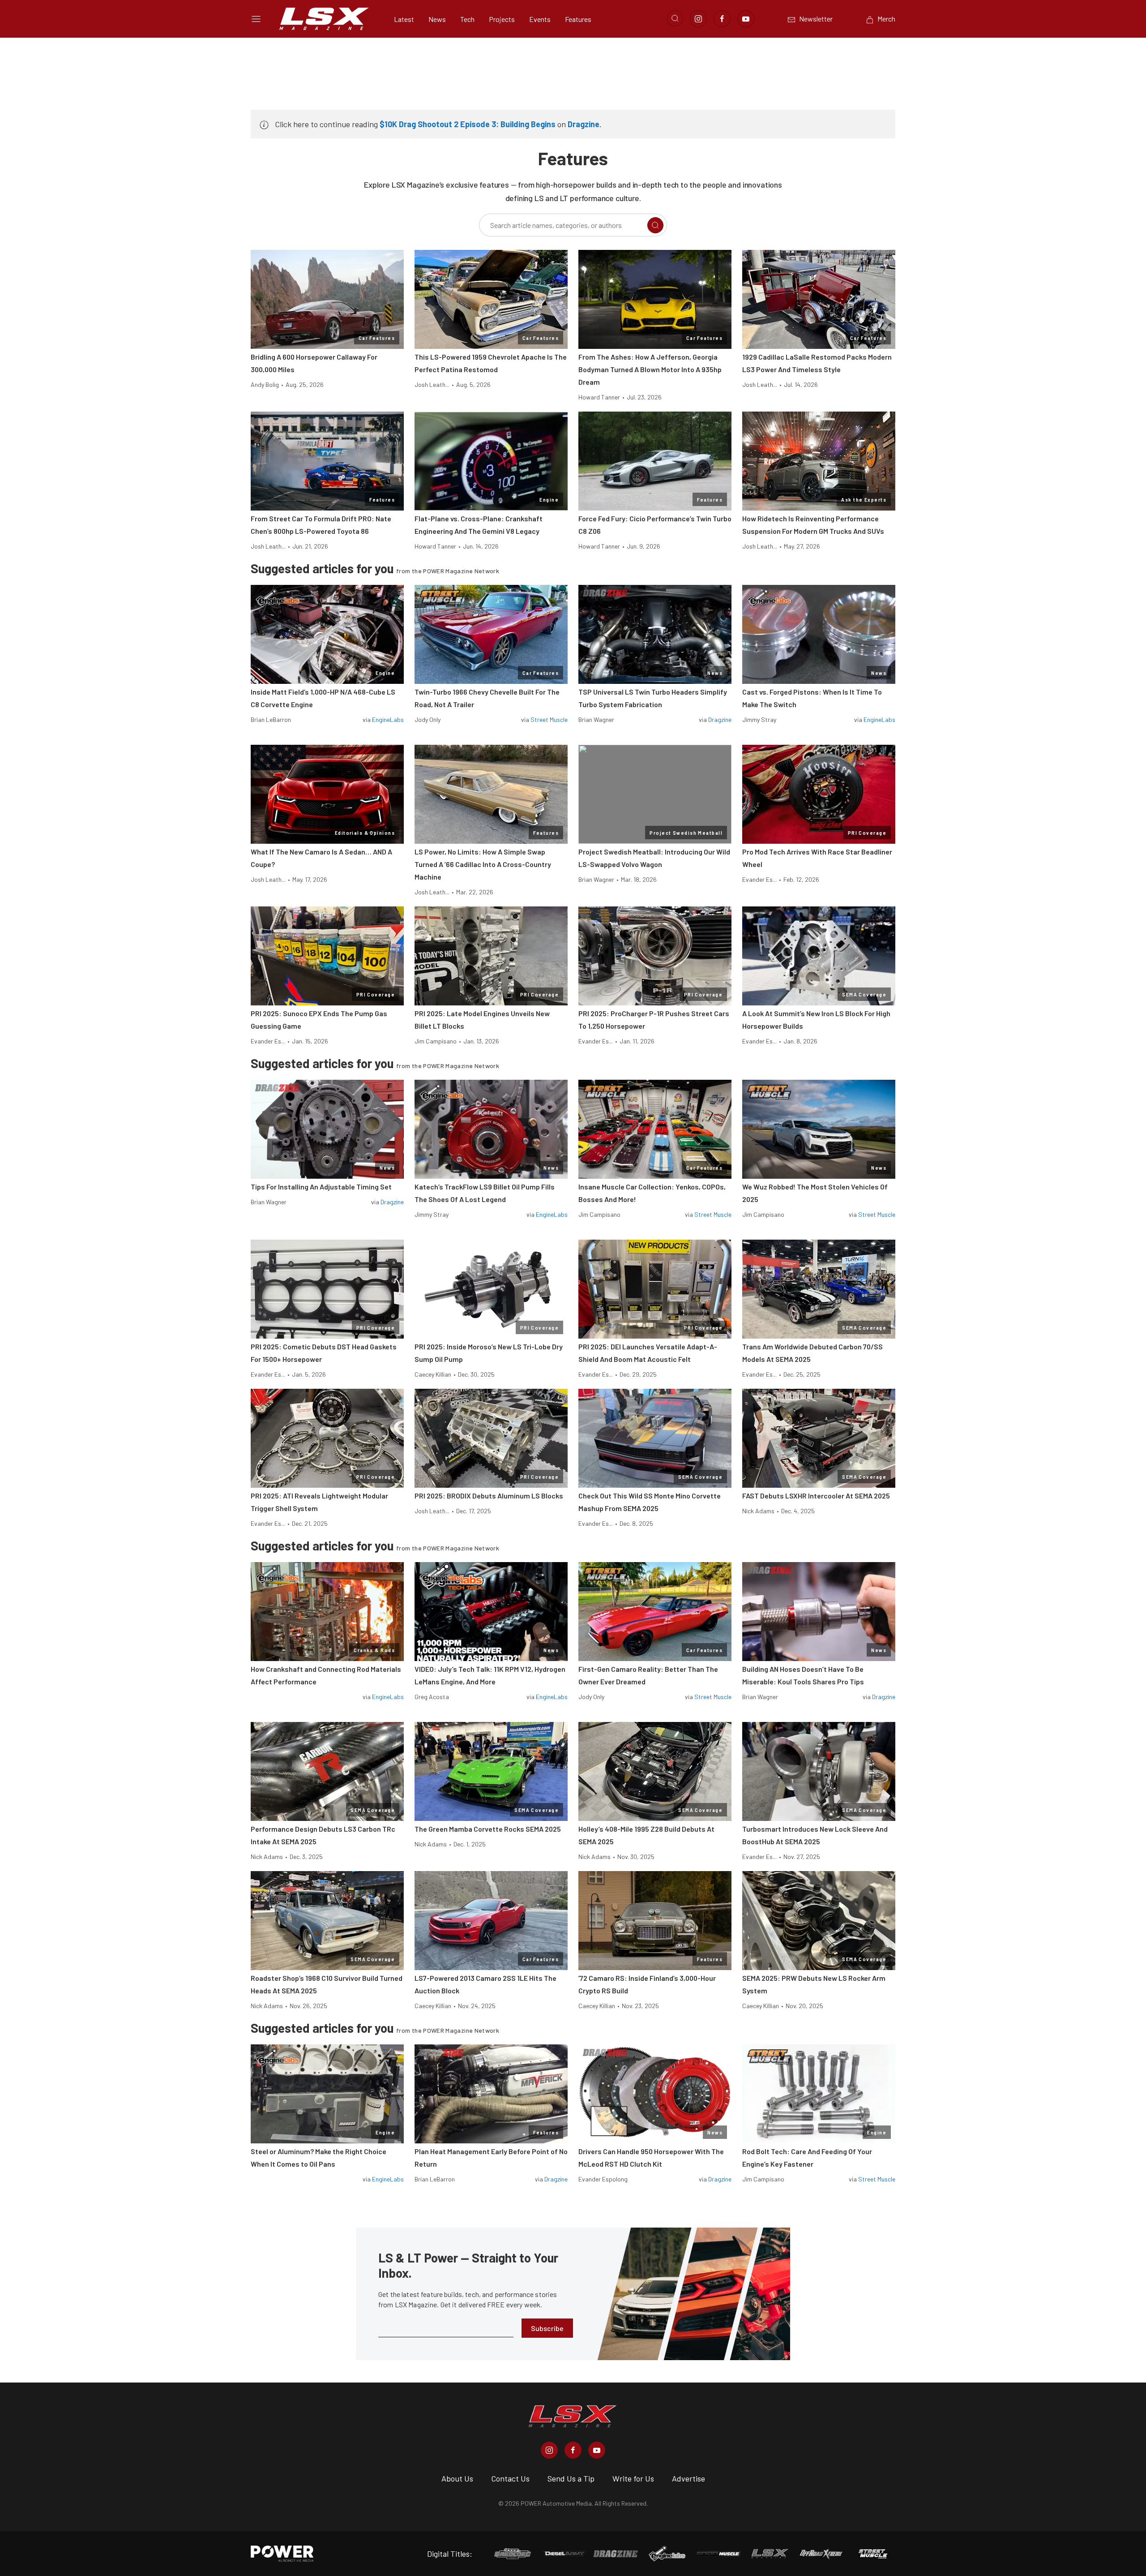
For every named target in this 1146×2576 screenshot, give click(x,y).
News (437, 19)
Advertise (688, 2478)
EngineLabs (388, 719)
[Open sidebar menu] (256, 19)
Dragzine (584, 124)
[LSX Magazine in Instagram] (549, 2450)
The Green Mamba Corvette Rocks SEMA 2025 (488, 1829)
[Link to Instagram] (698, 19)
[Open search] (675, 18)
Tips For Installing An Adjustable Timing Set (321, 1187)
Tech (467, 19)
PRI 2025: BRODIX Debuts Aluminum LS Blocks (489, 1496)
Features (578, 19)
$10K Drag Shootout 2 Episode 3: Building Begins (468, 124)
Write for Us (633, 2478)
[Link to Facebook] (722, 19)
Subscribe (547, 2328)
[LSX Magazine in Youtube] (597, 2450)
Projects (502, 19)
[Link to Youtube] (746, 19)
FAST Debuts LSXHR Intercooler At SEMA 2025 (816, 1496)
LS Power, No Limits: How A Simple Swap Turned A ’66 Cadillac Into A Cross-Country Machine (483, 864)
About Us (457, 2478)
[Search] (655, 225)
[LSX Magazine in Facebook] (573, 2450)
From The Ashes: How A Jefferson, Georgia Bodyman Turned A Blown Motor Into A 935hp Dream (650, 369)
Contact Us (510, 2478)
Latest (404, 19)
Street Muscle (549, 719)
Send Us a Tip (571, 2478)
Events (540, 19)
